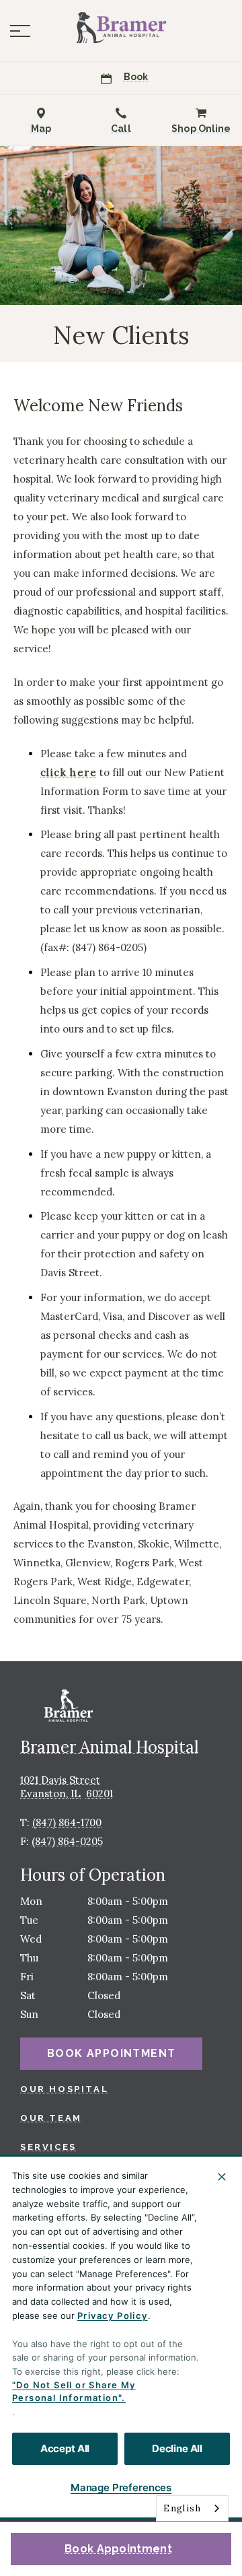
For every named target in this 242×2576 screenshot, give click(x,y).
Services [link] (48, 2147)
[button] (20, 31)
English (182, 2508)
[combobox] (192, 2508)
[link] (121, 28)
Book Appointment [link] (118, 2549)
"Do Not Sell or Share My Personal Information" (74, 2392)
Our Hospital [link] (64, 2089)
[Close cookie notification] (222, 2177)
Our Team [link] (51, 2118)
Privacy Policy (113, 2316)
